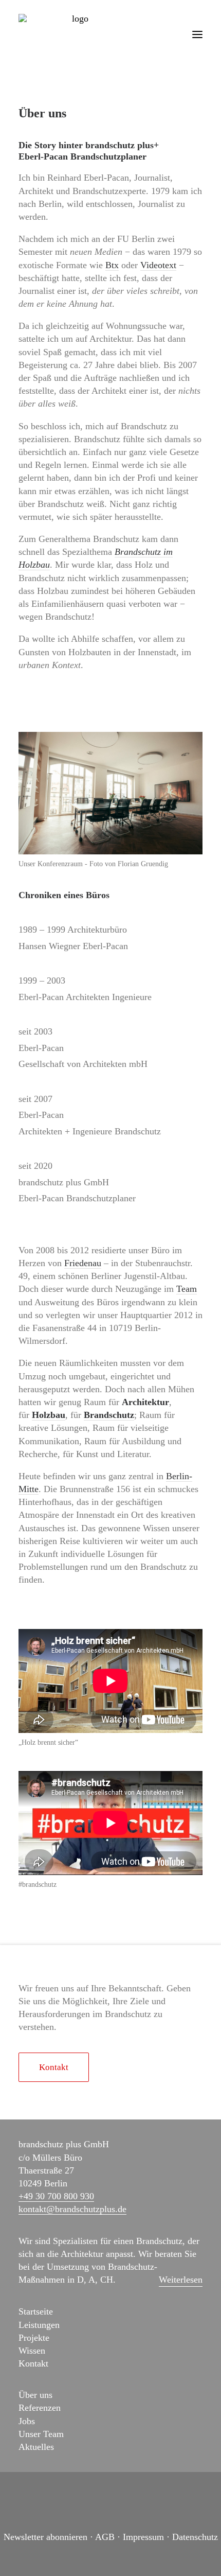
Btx (112, 265)
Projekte (34, 2338)
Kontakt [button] (54, 2067)
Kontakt (33, 2363)
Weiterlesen (181, 2280)
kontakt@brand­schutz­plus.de (72, 2209)
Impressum (143, 2537)
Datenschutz (195, 2537)
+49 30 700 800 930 (56, 2196)
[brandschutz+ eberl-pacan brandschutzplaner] (76, 34)
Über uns (35, 2395)
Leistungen (39, 2325)
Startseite (36, 2311)
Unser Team (41, 2434)
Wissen (32, 2351)
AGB (105, 2537)
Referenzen (40, 2408)
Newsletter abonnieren (45, 2537)
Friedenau (83, 1263)
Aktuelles (36, 2447)
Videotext (158, 265)
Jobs (27, 2421)
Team (187, 1289)
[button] (197, 34)
